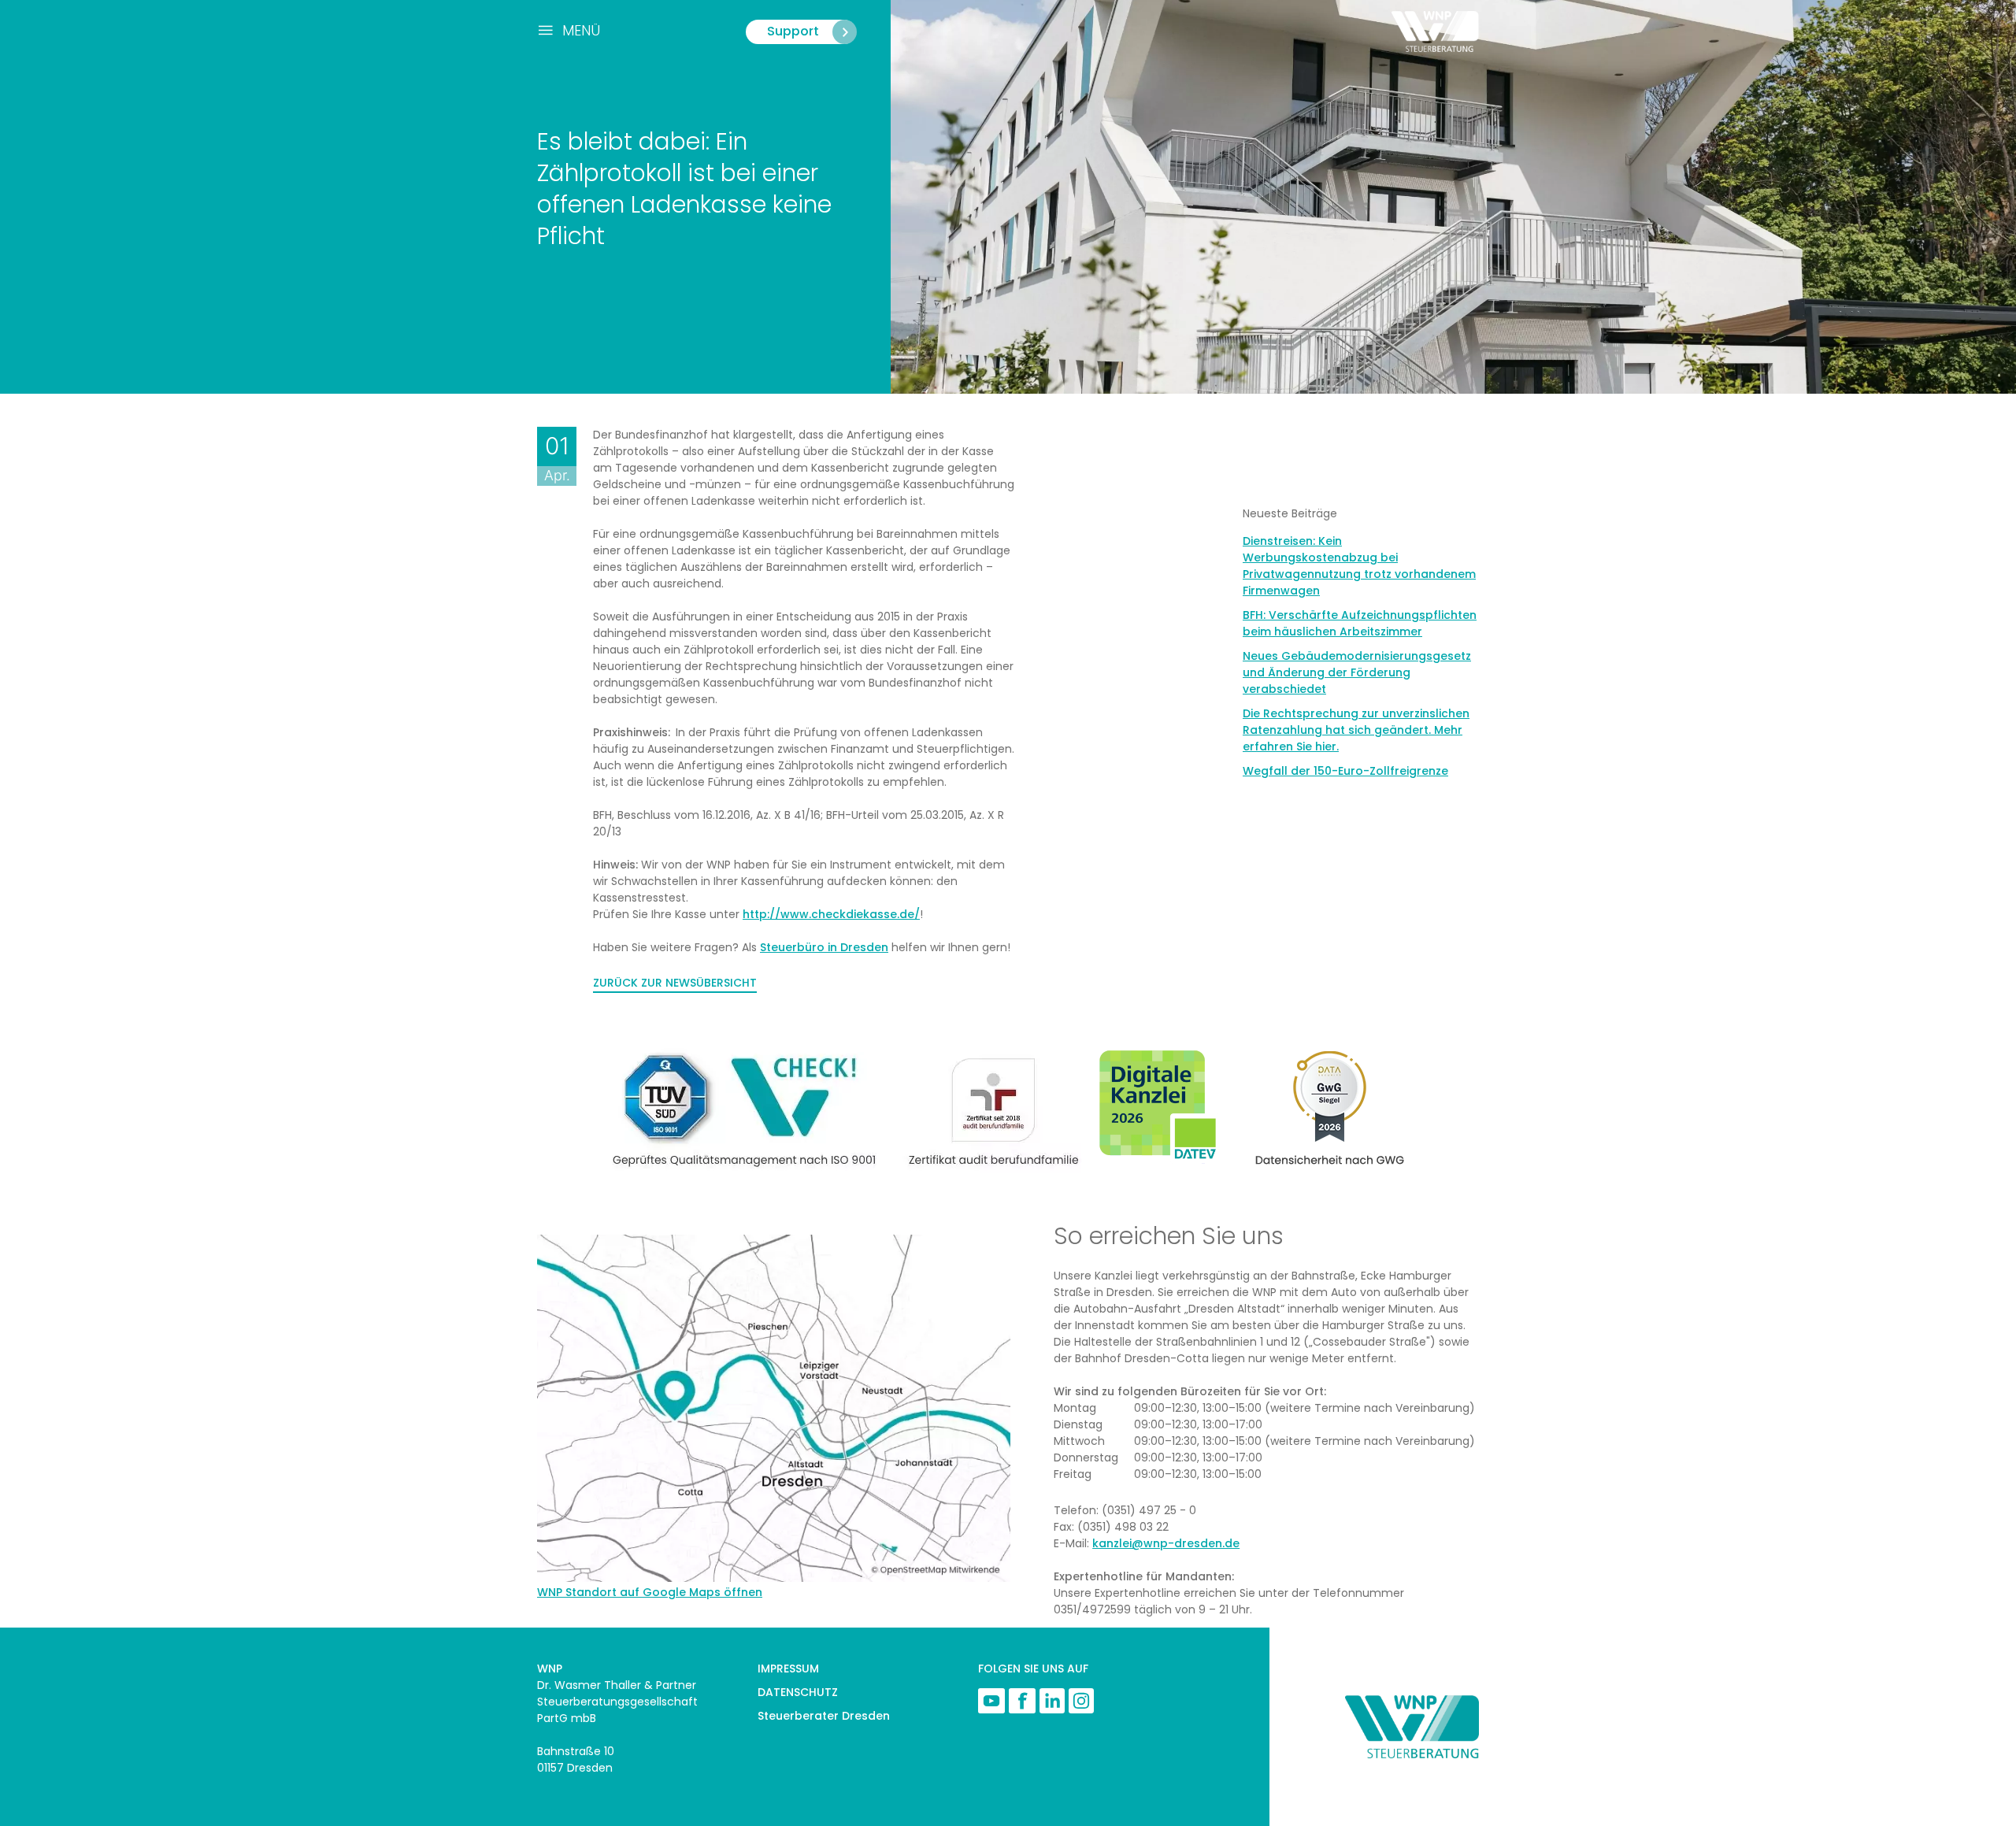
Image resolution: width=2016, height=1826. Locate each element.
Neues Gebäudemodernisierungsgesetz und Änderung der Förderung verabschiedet (1357, 672)
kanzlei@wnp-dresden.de (1166, 1543)
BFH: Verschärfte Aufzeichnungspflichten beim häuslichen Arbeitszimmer (1360, 623)
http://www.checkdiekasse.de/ (831, 914)
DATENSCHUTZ (798, 1692)
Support (793, 31)
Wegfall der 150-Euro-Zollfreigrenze (1345, 771)
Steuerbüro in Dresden (824, 947)
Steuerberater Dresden (824, 1716)
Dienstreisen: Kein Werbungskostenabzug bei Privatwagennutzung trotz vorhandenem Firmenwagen (1359, 566)
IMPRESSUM (788, 1669)
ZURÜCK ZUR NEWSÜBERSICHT (675, 983)
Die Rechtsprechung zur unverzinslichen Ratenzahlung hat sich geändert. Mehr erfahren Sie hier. (1356, 730)
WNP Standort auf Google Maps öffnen (650, 1592)
